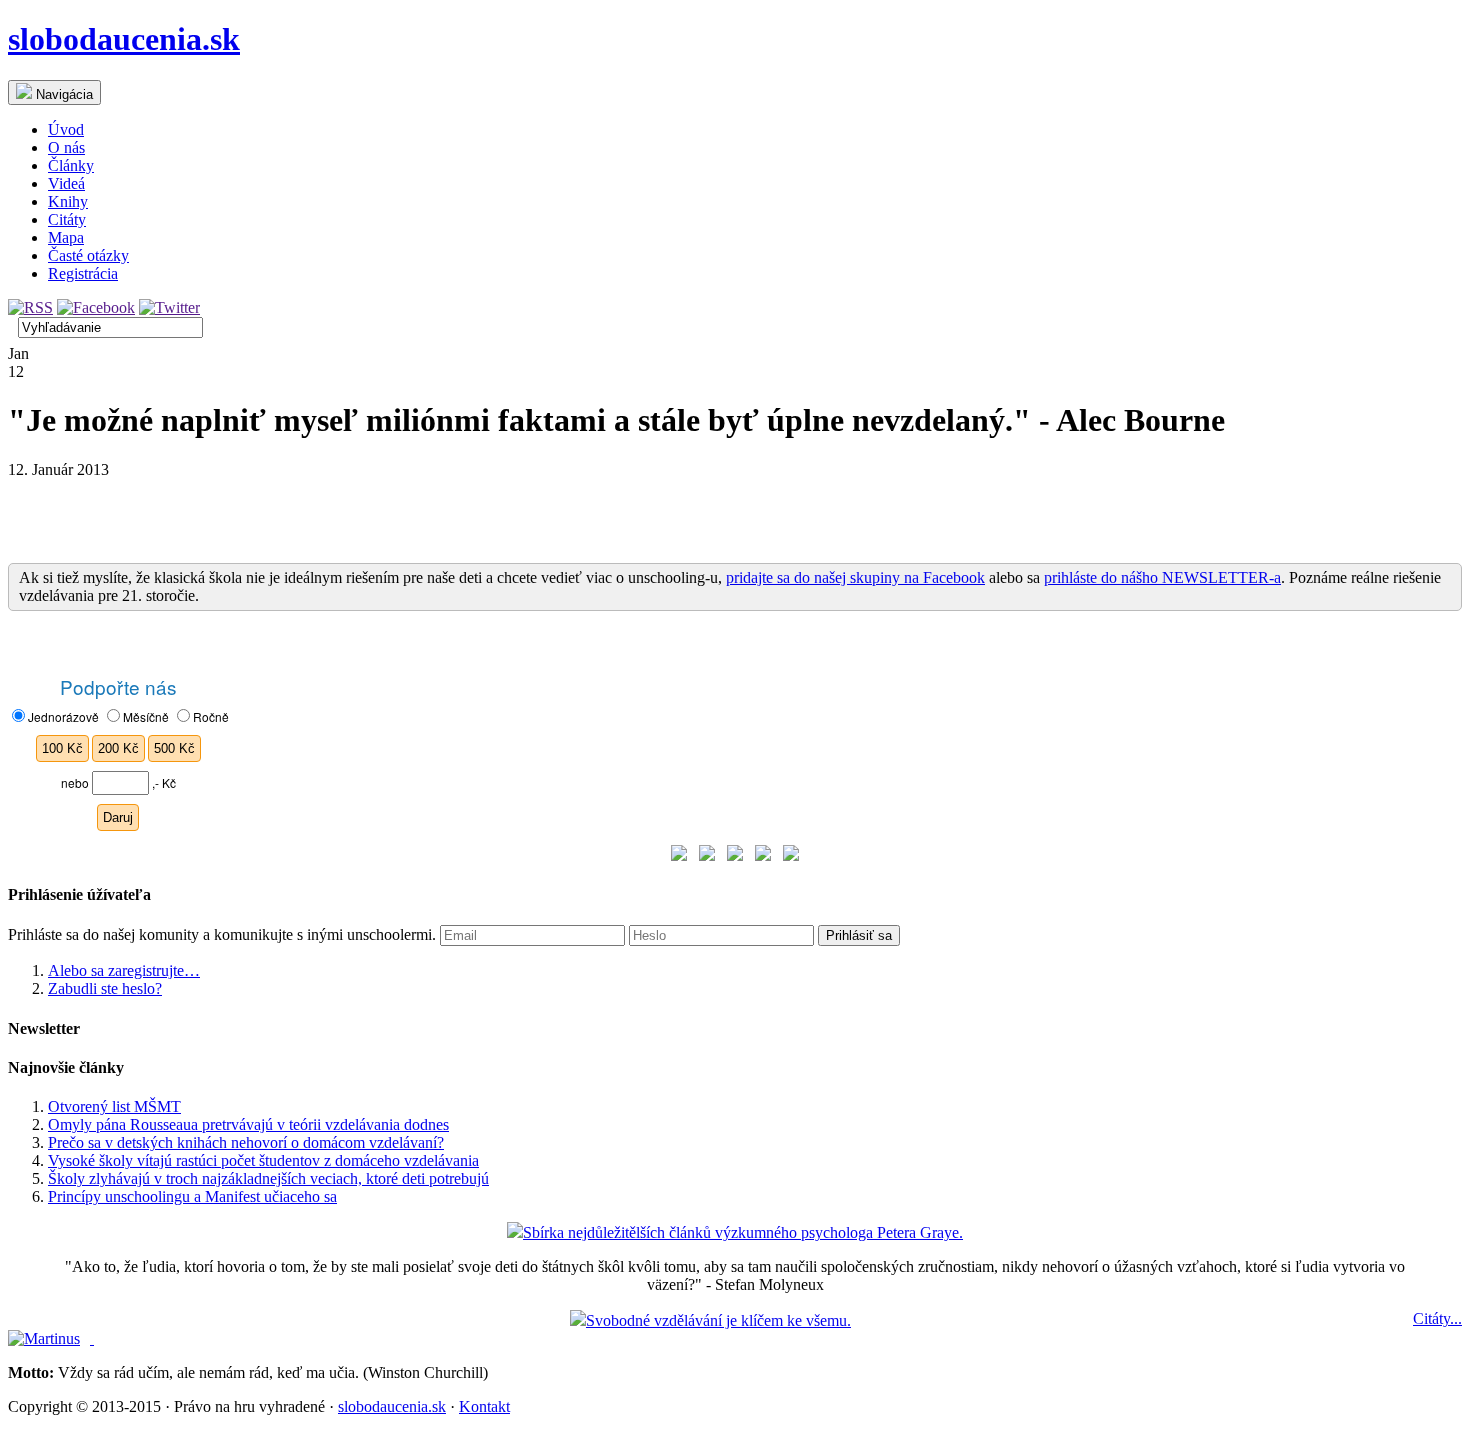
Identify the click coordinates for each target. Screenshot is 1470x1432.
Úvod (66, 129)
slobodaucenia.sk (124, 39)
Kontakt (484, 1406)
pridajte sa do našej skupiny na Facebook (855, 577)
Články (71, 165)
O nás (66, 147)
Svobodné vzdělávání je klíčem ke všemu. (718, 1320)
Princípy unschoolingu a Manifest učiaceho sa (192, 1196)
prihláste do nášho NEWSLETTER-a (1162, 577)
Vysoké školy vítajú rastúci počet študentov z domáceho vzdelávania (263, 1160)
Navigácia (62, 94)
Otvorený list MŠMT (114, 1106)
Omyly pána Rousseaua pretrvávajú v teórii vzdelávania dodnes (248, 1124)
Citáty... (1437, 1318)
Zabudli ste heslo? (105, 988)
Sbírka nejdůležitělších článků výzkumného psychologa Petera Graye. (743, 1232)
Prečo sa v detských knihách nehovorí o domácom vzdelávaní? (246, 1142)
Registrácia (83, 273)
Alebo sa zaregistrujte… (124, 970)
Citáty (67, 219)
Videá (66, 183)
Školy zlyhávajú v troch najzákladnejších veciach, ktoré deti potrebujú (268, 1178)
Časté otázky (88, 255)
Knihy (68, 201)
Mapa (66, 237)
